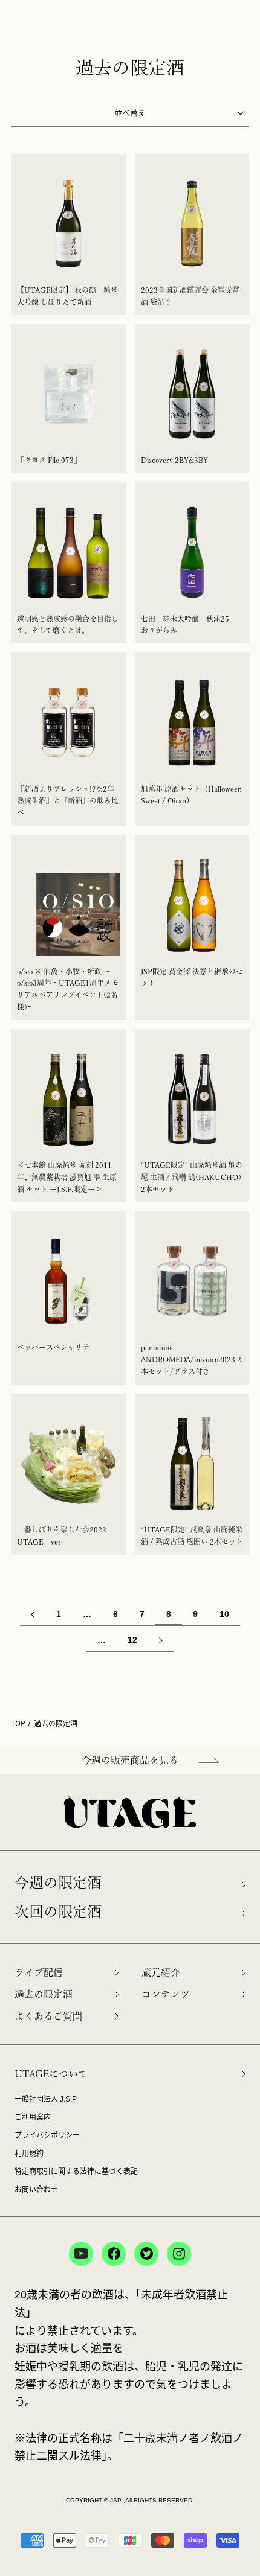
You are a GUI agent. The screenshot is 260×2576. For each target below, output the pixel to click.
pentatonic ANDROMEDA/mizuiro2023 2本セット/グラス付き (191, 1359)
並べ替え (130, 113)
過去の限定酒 (44, 1994)
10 (224, 1614)
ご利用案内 (33, 2117)
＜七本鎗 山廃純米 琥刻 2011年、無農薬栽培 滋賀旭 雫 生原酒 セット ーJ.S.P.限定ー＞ (67, 1177)
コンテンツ (166, 1994)
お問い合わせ (36, 2190)
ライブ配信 (39, 1972)
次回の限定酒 (58, 1911)
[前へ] (33, 1613)
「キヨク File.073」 (49, 460)
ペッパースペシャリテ (57, 1347)
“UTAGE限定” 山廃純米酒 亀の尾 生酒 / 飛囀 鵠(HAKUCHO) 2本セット (192, 1177)
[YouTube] (81, 2254)
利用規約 (29, 2154)
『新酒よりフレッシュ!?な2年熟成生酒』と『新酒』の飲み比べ (68, 801)
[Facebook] (114, 2254)
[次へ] (161, 1639)
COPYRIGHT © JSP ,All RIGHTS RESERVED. (130, 2500)
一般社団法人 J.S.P (46, 2099)
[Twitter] (146, 2254)
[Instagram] (179, 2254)
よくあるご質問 (48, 2016)
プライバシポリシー (47, 2135)
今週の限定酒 (58, 1883)
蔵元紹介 (161, 1972)
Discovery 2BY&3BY (174, 460)
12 (132, 1640)
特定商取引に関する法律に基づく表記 (76, 2172)
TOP (18, 1723)
